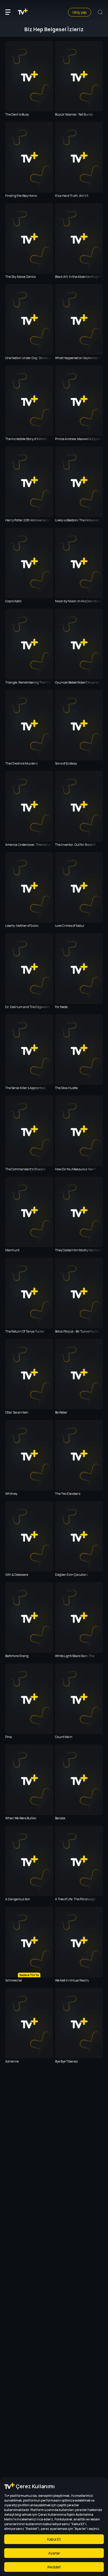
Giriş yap (80, 12)
